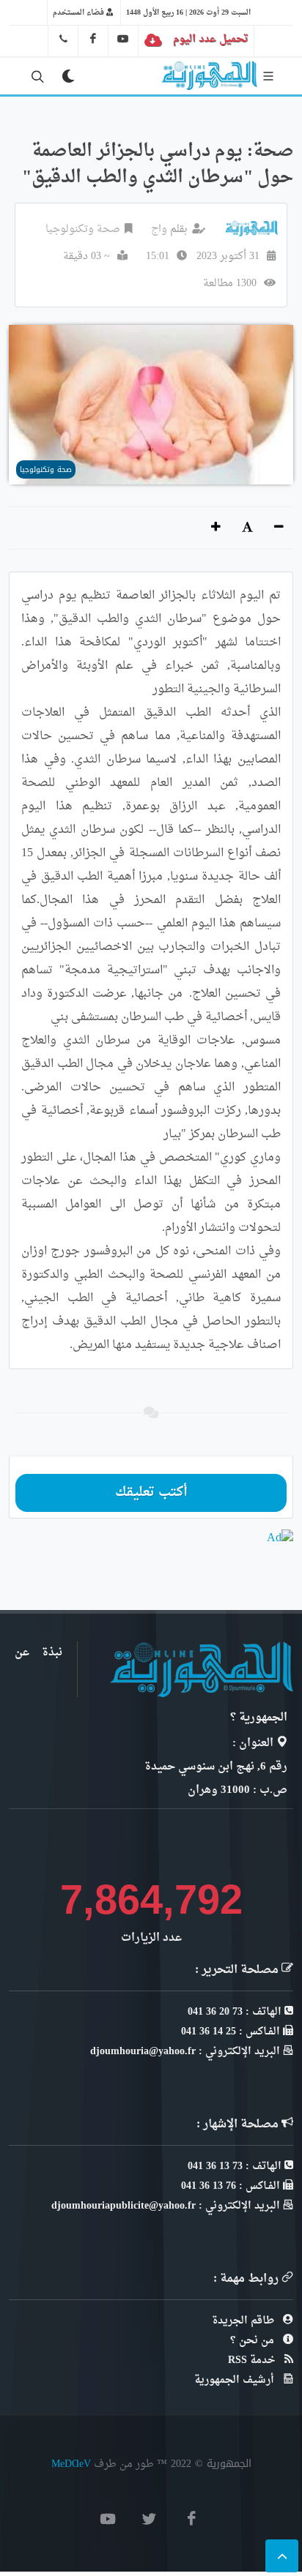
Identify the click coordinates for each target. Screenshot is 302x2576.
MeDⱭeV (71, 2464)
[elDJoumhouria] (123, 39)
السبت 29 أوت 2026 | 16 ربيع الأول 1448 (188, 12)
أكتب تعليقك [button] (151, 1493)
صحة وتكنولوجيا (83, 229)
